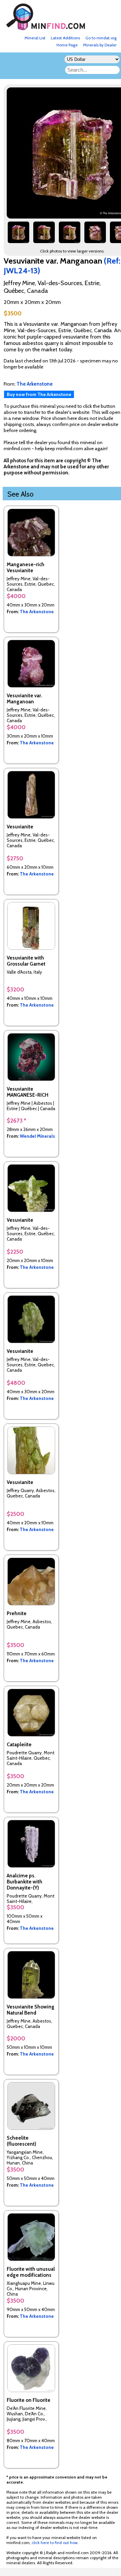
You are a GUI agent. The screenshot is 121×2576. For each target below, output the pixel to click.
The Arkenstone (37, 612)
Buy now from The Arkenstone (39, 394)
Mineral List (35, 38)
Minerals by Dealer (100, 45)
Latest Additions (65, 38)
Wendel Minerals (37, 1136)
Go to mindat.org (101, 38)
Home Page (67, 45)
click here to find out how (55, 2543)
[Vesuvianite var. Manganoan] (18, 235)
